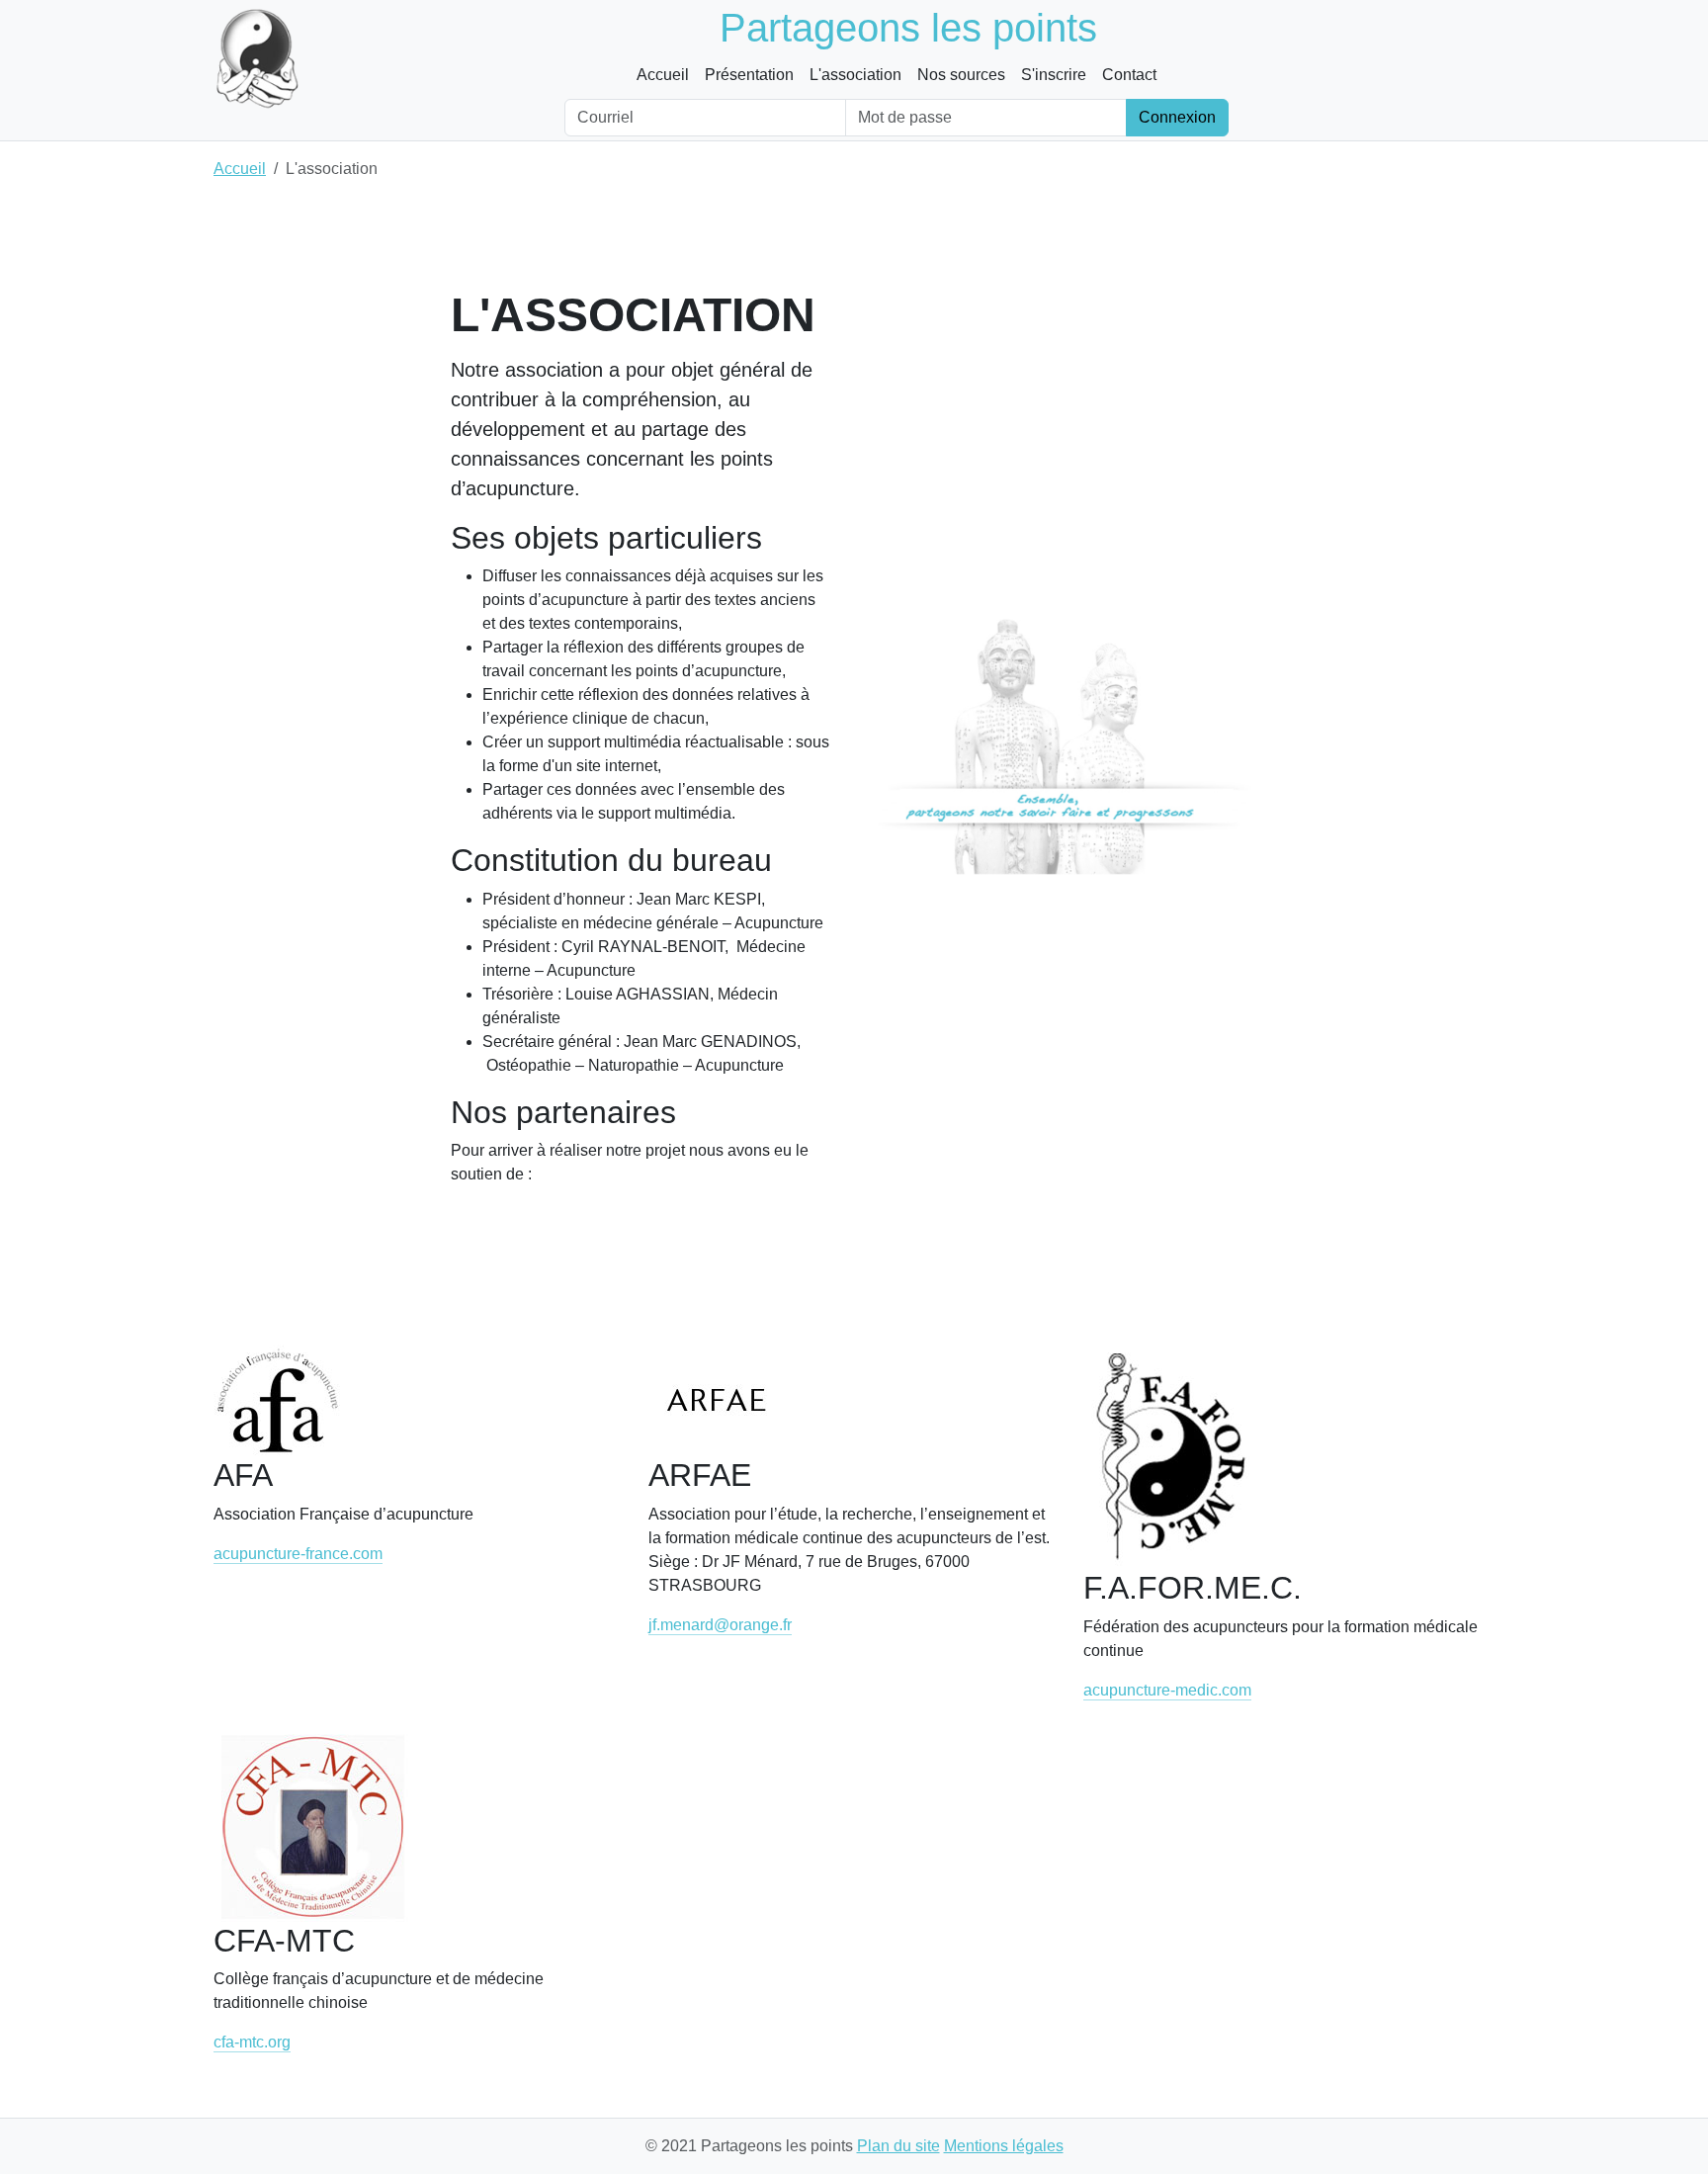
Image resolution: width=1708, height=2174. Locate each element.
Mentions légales (1004, 2146)
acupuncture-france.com (298, 1554)
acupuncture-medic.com (1167, 1690)
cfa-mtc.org (252, 2042)
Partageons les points (908, 28)
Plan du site (898, 2146)
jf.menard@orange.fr (720, 1625)
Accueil (663, 75)
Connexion (1177, 117)
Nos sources (961, 75)
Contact (1129, 75)
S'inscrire (1054, 75)
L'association (855, 75)
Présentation (749, 75)
